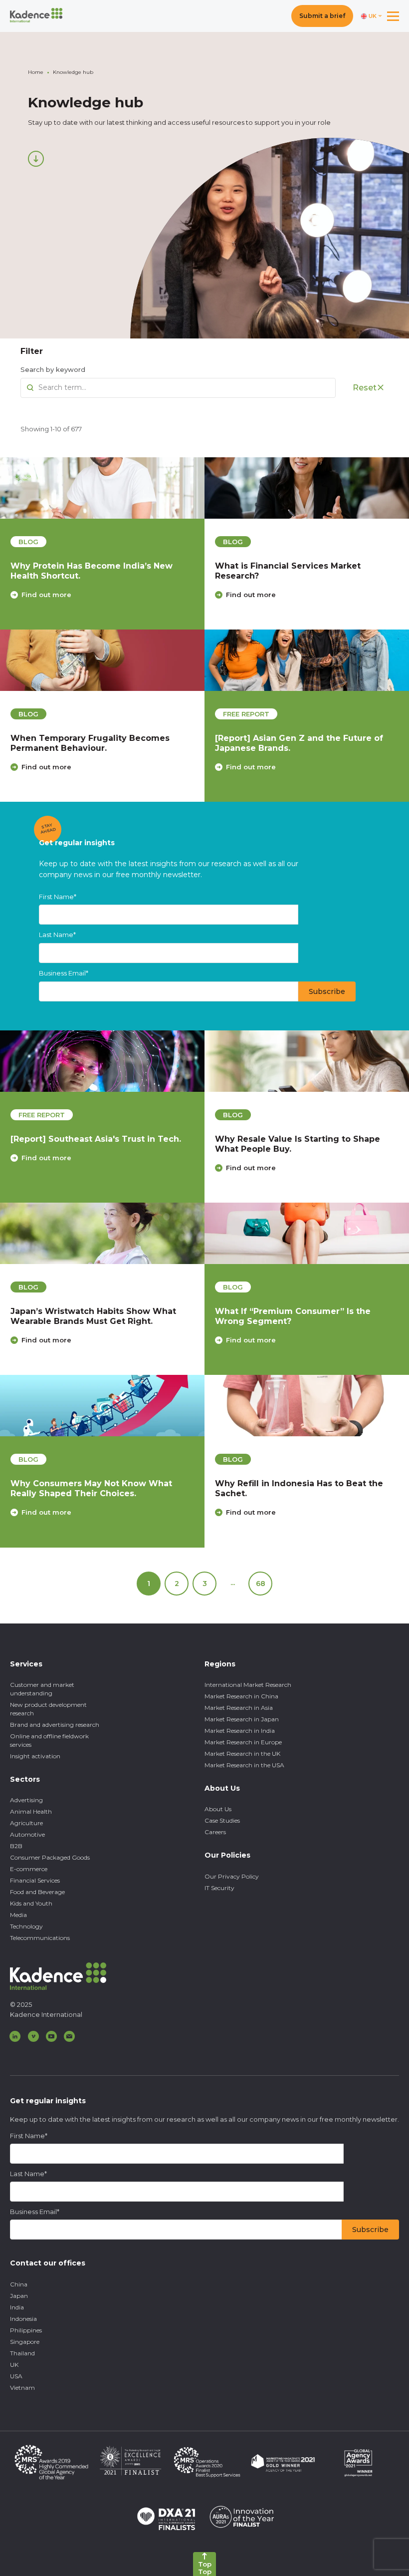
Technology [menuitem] (26, 1926)
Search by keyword (53, 369)
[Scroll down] (36, 159)
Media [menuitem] (18, 1915)
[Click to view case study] (102, 488)
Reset (365, 388)
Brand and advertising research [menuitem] (55, 1725)
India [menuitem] (17, 2307)
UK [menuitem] (14, 2365)
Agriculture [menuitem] (26, 1823)
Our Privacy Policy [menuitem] (232, 1876)
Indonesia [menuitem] (23, 2319)
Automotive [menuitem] (27, 1834)
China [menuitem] (19, 2284)
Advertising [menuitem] (26, 1800)
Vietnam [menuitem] (22, 2388)
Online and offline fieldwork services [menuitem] (49, 1740)
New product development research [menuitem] (48, 1709)
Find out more (46, 595)
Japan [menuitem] (19, 2296)
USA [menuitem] (16, 2376)
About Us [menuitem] (218, 1809)
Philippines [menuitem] (26, 2330)
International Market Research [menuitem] (248, 1685)
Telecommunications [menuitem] (40, 1938)
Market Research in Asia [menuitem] (239, 1708)
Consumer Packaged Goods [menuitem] (50, 1857)
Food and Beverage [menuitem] (37, 1892)
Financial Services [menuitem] (35, 1880)
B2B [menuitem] (16, 1846)
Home (36, 72)
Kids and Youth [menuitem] (31, 1903)
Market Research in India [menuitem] (240, 1731)
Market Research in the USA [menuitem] (244, 1765)
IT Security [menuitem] (219, 1888)
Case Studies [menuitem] (222, 1820)
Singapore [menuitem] (25, 2342)
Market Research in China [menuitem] (241, 1696)
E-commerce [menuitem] (29, 1869)
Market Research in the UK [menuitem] (242, 1754)
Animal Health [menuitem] (31, 1811)
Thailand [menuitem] (22, 2353)
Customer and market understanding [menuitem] (42, 1689)
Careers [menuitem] (215, 1832)
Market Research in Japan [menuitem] (242, 1719)
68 (261, 1584)
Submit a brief (322, 16)
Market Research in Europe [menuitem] (243, 1742)
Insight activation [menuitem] (35, 1756)
